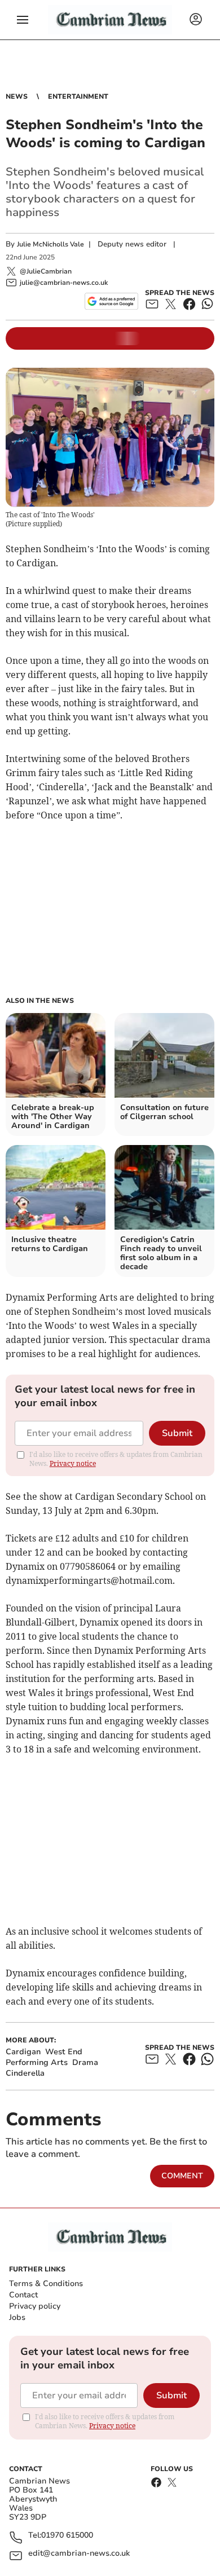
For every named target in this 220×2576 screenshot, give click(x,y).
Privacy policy (35, 2306)
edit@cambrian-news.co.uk (79, 2554)
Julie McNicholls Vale (50, 244)
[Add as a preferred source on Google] (111, 301)
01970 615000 (67, 2536)
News (17, 96)
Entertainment (78, 96)
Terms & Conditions (46, 2284)
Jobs (17, 2317)
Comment (182, 2176)
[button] (23, 20)
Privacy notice (73, 1463)
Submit (177, 1433)
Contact (23, 2295)
